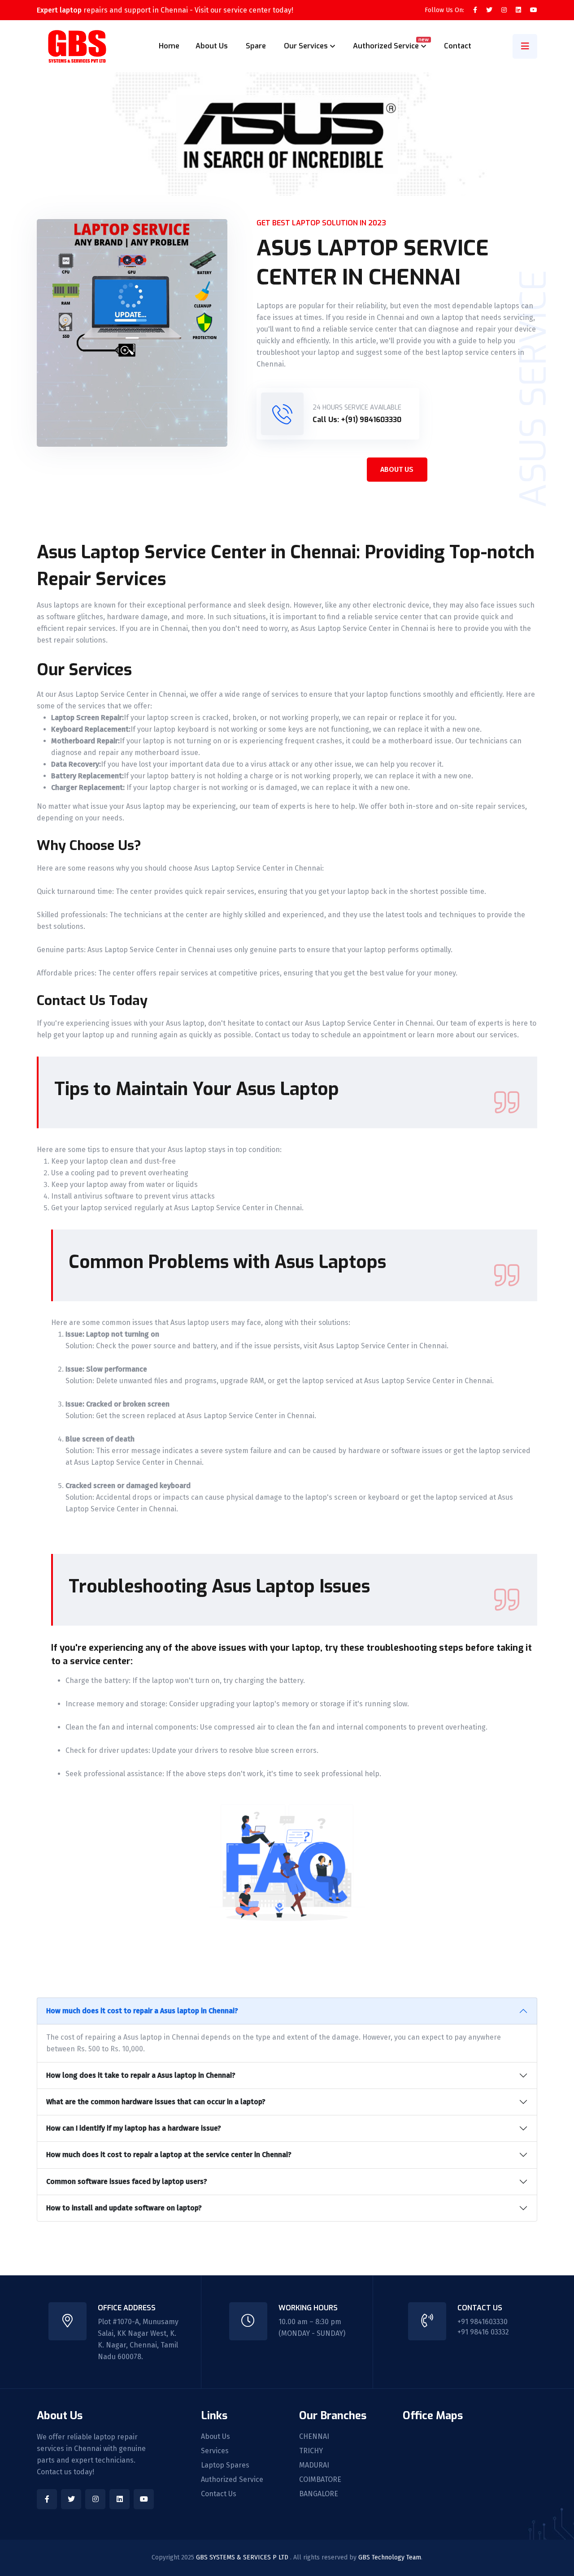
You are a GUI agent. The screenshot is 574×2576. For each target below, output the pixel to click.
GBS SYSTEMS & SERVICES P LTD (243, 2557)
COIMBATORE (320, 2480)
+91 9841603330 (483, 2322)
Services (215, 2451)
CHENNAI (314, 2437)
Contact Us (219, 2494)
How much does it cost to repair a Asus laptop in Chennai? (142, 2011)
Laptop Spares (225, 2465)
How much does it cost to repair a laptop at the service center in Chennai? (169, 2155)
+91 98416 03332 (483, 2332)
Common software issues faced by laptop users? (127, 2181)
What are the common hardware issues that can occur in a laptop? (156, 2102)
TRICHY (311, 2451)
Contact (458, 46)
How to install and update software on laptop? (124, 2208)
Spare (256, 46)
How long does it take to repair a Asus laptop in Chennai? (141, 2075)
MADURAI (314, 2465)
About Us (212, 46)
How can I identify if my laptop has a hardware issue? (134, 2128)
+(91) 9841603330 (371, 420)
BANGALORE (319, 2494)
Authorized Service (232, 2480)
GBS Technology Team (390, 2557)
